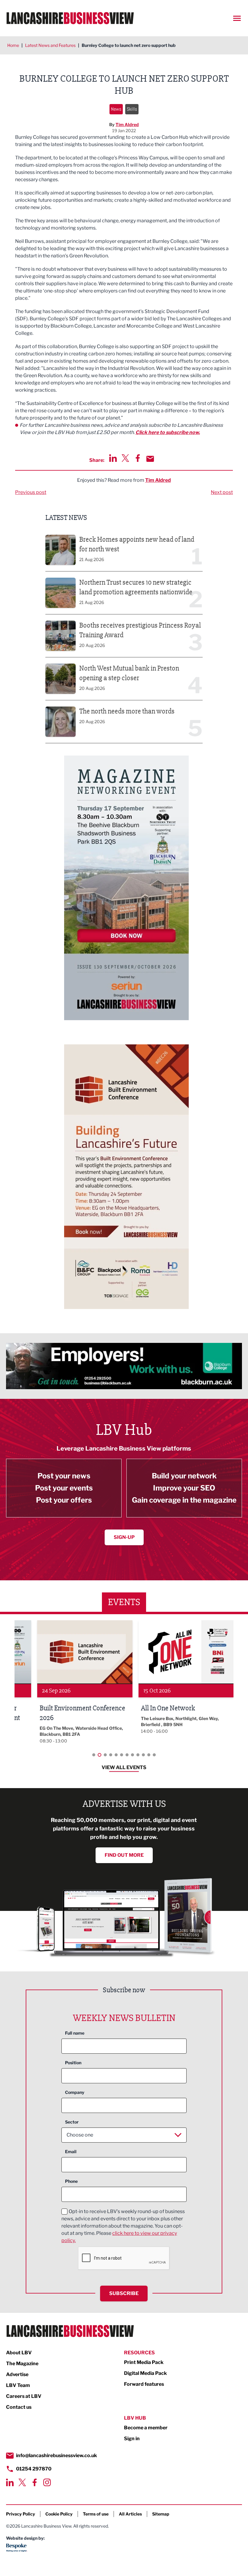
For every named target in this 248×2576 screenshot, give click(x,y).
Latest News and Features (50, 45)
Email (71, 2152)
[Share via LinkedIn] (113, 458)
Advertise (17, 2374)
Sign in (132, 2439)
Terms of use (96, 2514)
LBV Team (18, 2385)
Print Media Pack (144, 2362)
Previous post (31, 492)
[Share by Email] (150, 459)
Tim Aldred (127, 124)
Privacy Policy (21, 2514)
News (116, 109)
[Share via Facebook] (138, 458)
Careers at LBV (24, 2396)
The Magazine (22, 2364)
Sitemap (161, 2514)
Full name (75, 2033)
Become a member (146, 2428)
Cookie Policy (59, 2514)
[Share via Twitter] (125, 458)
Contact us (19, 2407)
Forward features (144, 2384)
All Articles (130, 2514)
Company (75, 2092)
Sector (72, 2122)
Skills (132, 109)
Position (73, 2063)
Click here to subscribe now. (168, 432)
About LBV (19, 2353)
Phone (71, 2181)
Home (13, 45)
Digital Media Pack (145, 2373)
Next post (222, 492)
